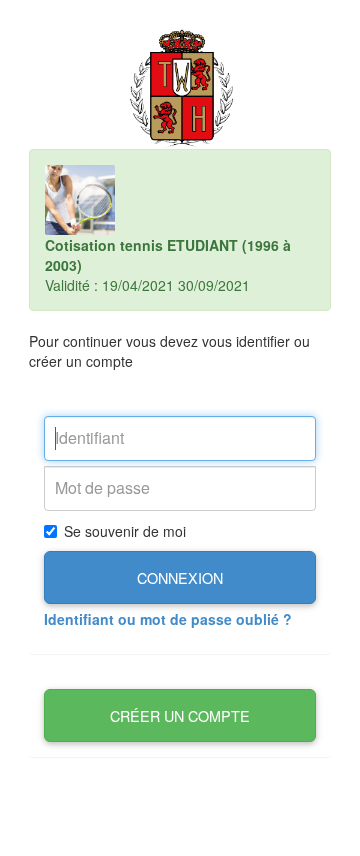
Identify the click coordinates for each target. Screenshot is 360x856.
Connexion (180, 577)
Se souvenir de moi (125, 531)
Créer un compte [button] (180, 715)
